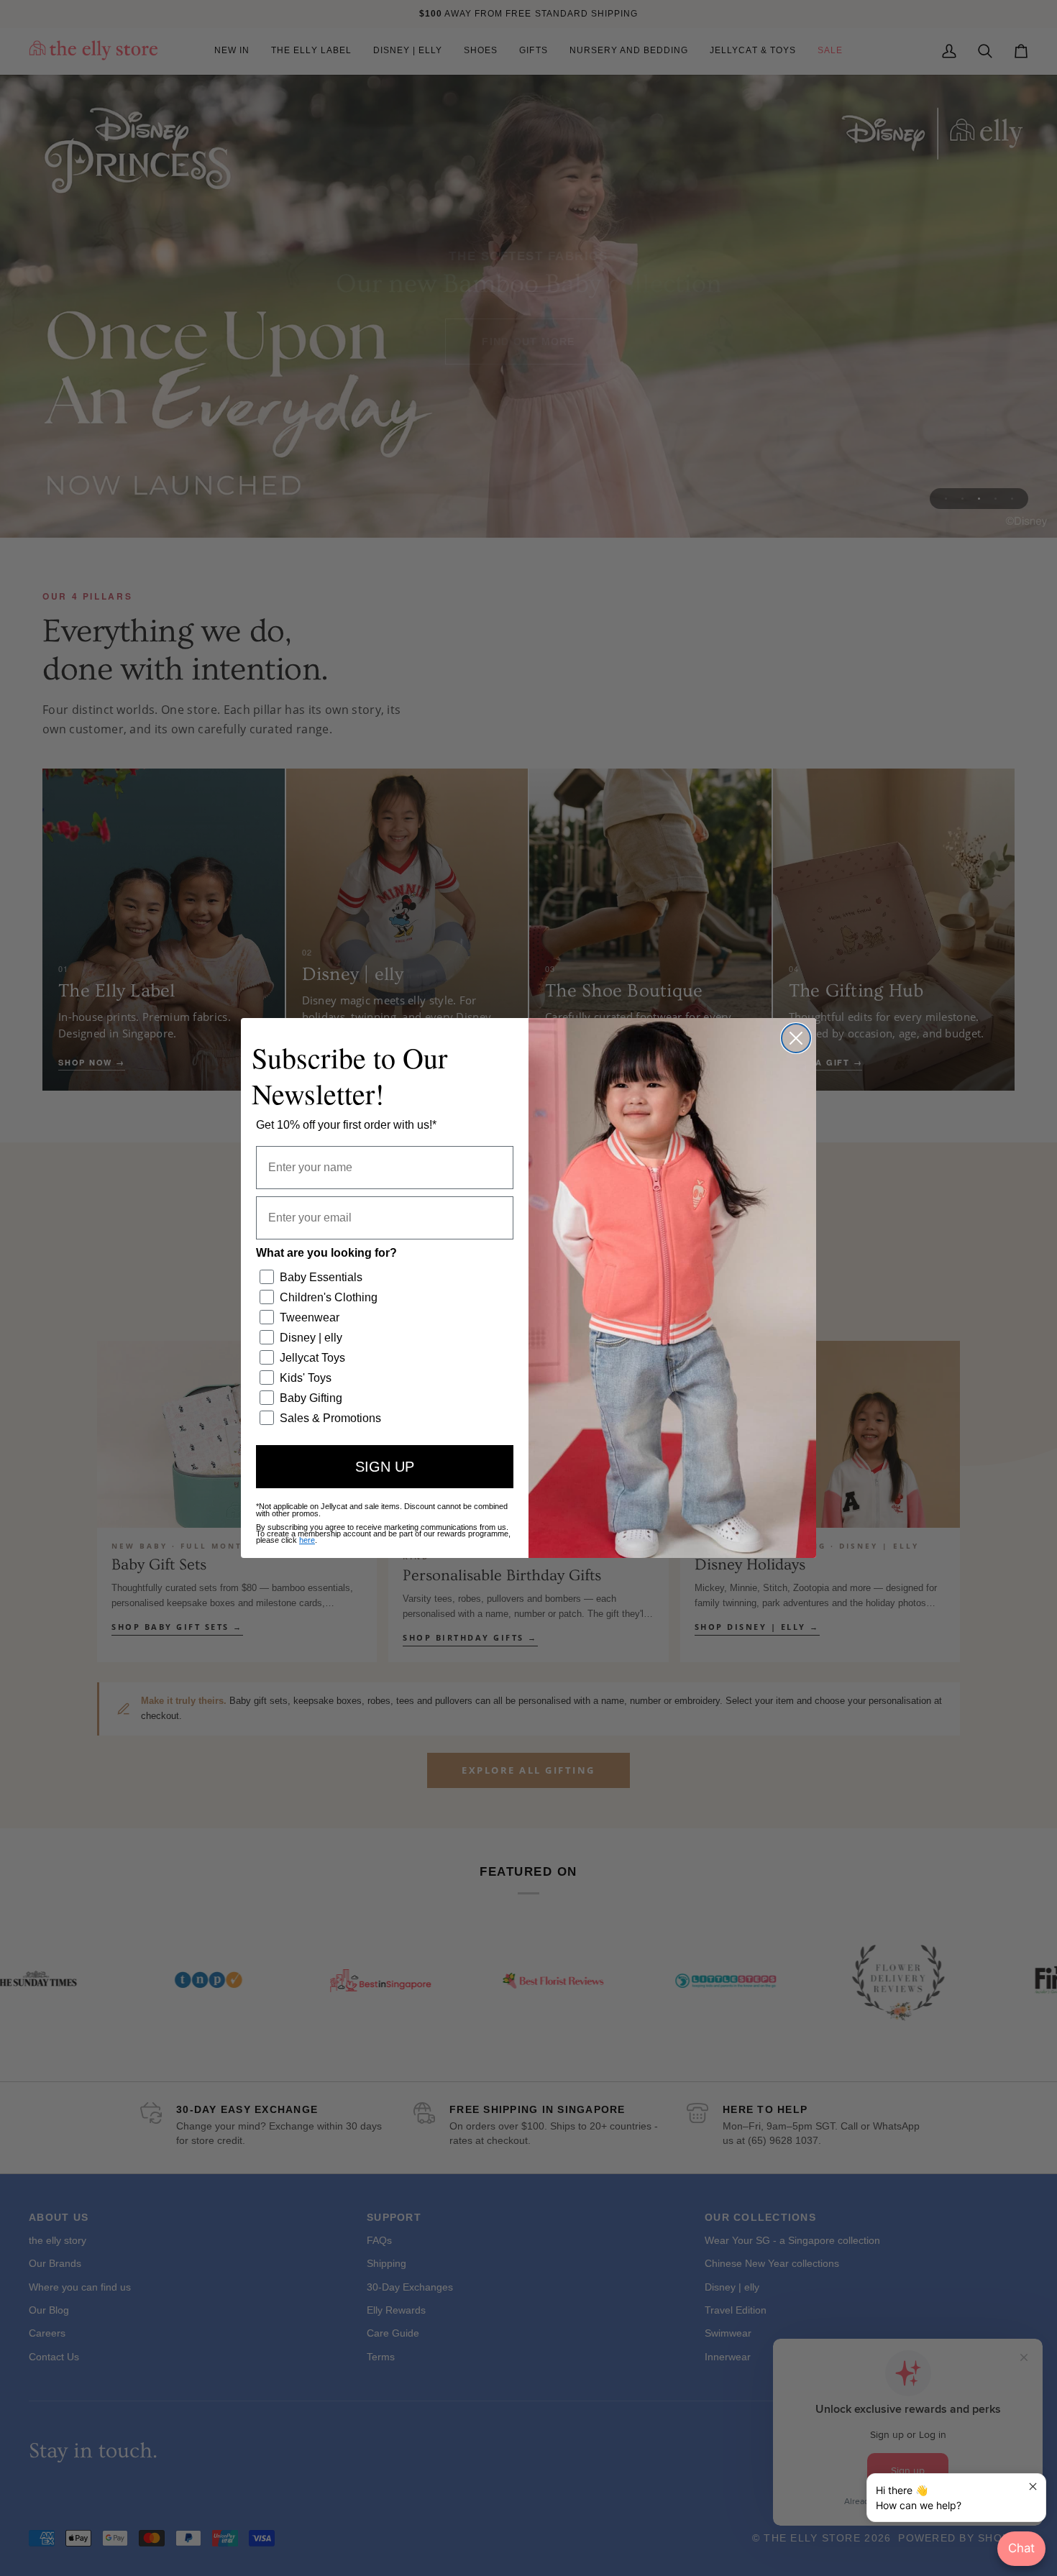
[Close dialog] (796, 1038)
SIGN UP (385, 1467)
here (307, 1540)
